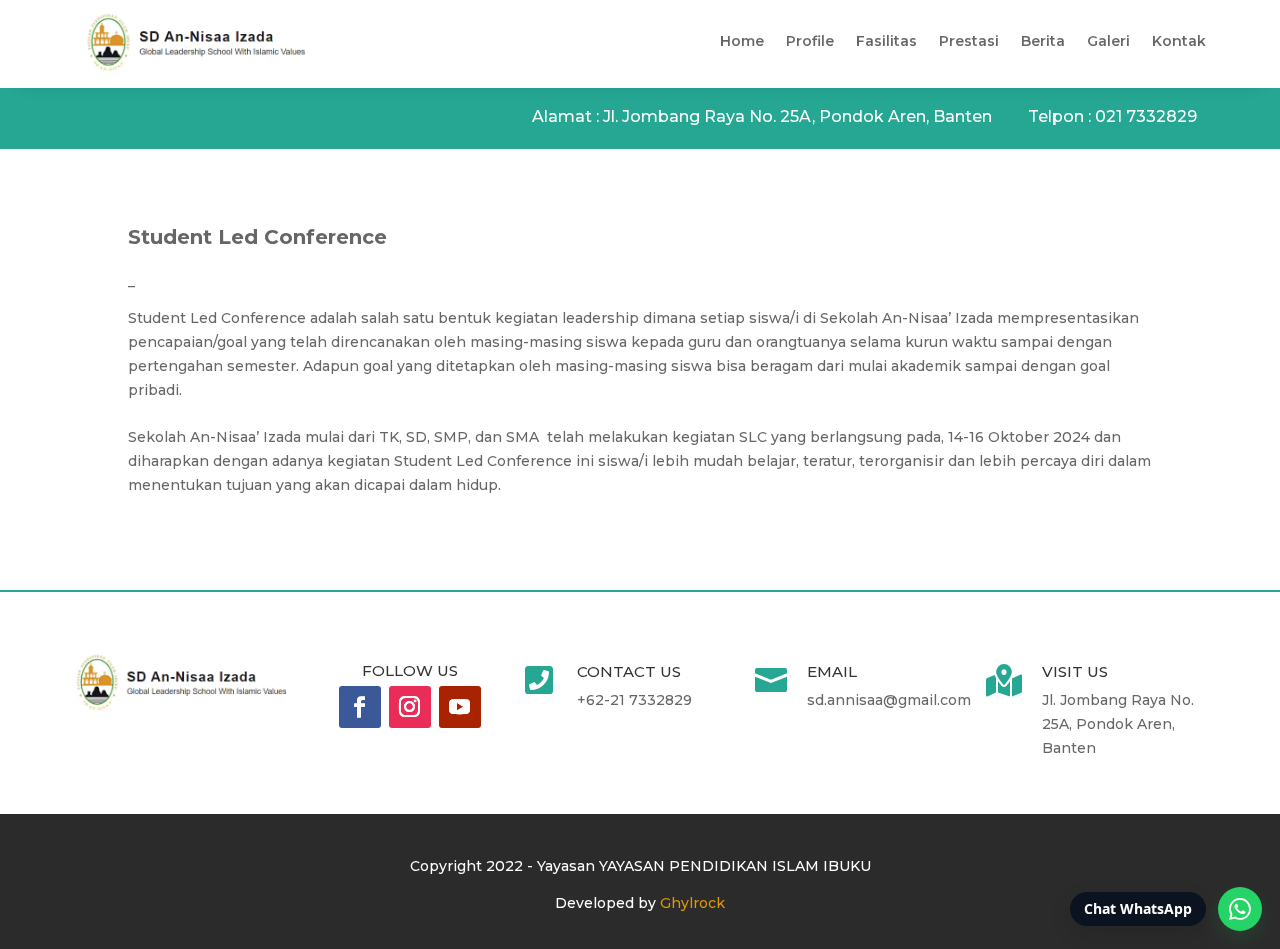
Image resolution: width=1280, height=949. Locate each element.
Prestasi (969, 41)
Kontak (1179, 41)
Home (742, 41)
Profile (810, 41)
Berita (1043, 41)
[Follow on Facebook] (360, 707)
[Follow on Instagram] (410, 707)
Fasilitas (886, 41)
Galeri (1108, 41)
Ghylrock (692, 903)
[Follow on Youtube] (460, 707)
